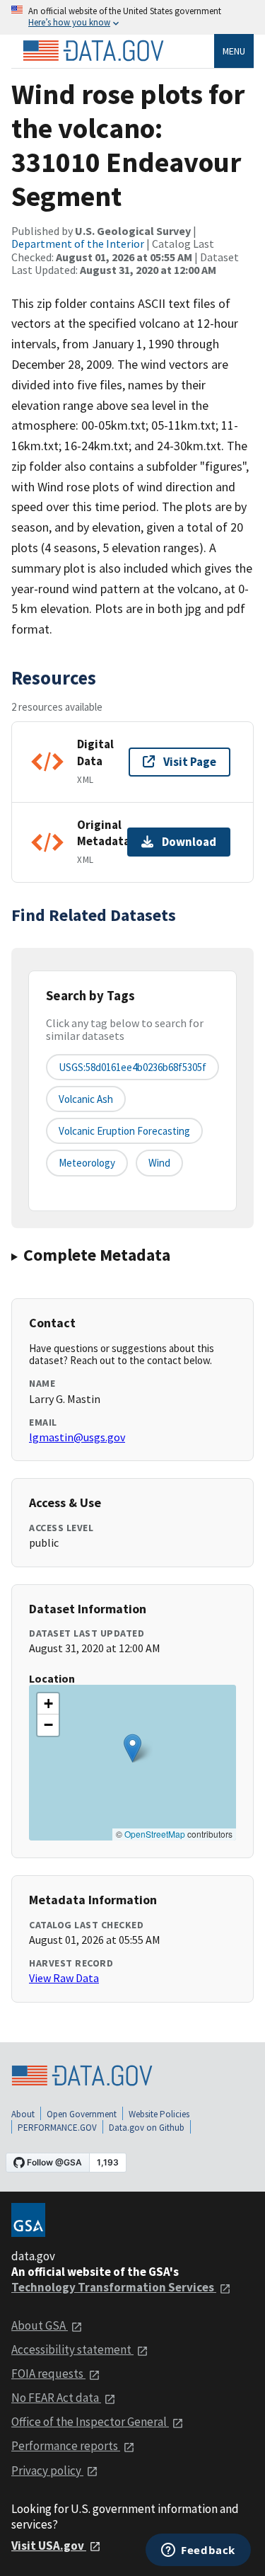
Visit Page (190, 762)
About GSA (40, 2325)
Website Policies (159, 2114)
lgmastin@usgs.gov (77, 1437)
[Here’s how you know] (132, 17)
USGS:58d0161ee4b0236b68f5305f (132, 1067)
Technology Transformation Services (114, 2287)
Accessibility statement (72, 2349)
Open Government (82, 2114)
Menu (234, 51)
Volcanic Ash (86, 1099)
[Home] (93, 51)
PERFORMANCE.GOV (57, 2128)
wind (159, 1163)
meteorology (87, 1163)
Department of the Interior (78, 244)
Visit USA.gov (49, 2546)
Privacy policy (47, 2471)
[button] (132, 1748)
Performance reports (66, 2446)
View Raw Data (64, 1978)
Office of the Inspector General (90, 2422)
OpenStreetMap (155, 1834)
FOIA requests (48, 2374)
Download (189, 842)
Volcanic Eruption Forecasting (124, 1131)
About (23, 2114)
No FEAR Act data (56, 2398)
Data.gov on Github (147, 2128)
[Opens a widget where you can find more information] (198, 2551)
